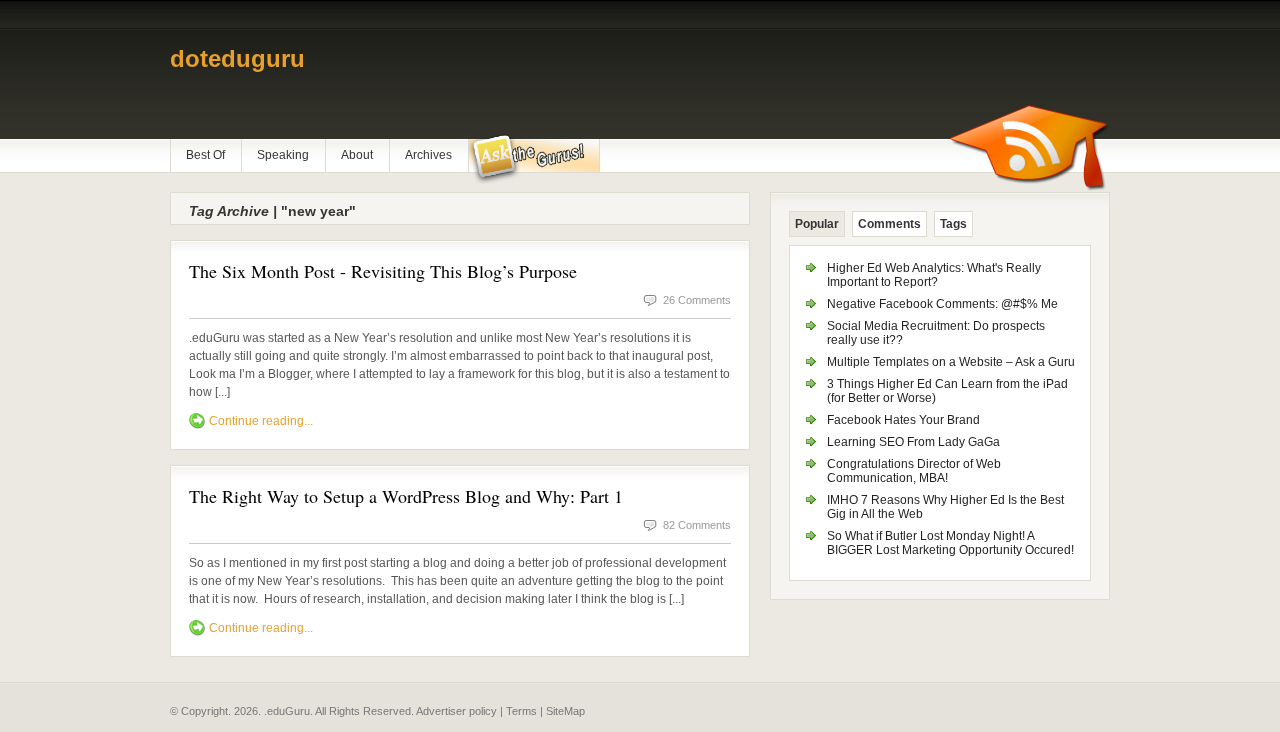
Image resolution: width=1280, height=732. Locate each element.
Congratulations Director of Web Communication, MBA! (914, 471)
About (357, 155)
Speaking (283, 155)
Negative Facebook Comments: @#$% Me (942, 304)
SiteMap (565, 711)
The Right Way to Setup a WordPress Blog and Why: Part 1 (406, 496)
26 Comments (697, 300)
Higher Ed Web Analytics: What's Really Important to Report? (934, 275)
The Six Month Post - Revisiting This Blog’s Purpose (383, 271)
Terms (521, 711)
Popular (817, 224)
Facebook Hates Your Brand (903, 420)
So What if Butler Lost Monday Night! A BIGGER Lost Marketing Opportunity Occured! (950, 543)
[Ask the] (533, 159)
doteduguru (237, 58)
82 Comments (697, 525)
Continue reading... (261, 421)
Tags (953, 224)
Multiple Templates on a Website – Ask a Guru (951, 362)
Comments (889, 224)
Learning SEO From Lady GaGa (913, 442)
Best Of (205, 155)
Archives (428, 155)
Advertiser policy (456, 711)
